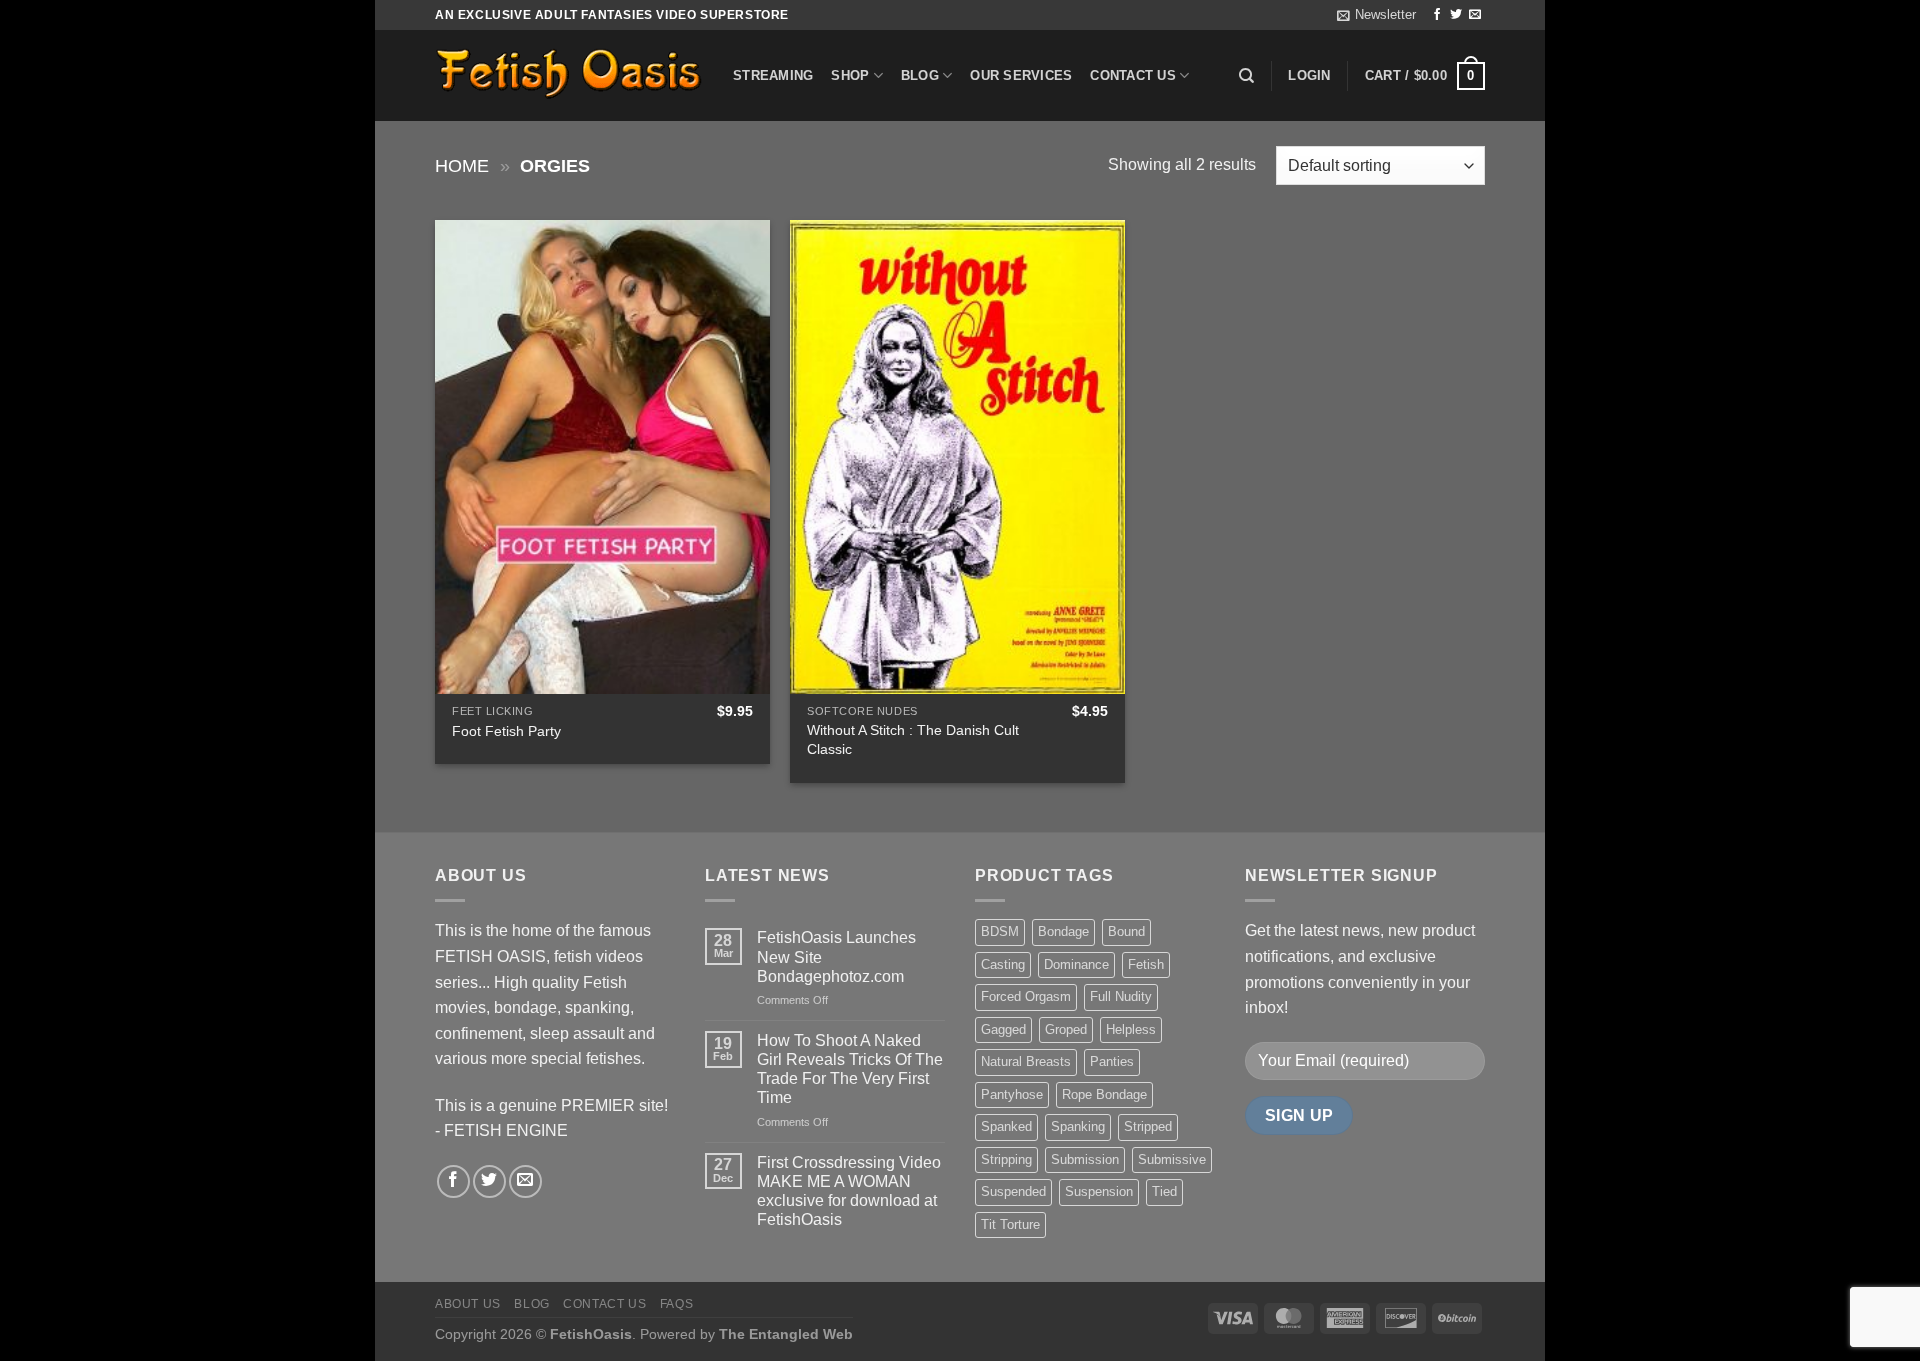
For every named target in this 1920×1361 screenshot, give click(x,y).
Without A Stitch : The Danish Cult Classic (913, 739)
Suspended (1013, 1191)
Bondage (1063, 931)
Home (462, 165)
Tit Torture (1010, 1224)
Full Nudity (1121, 996)
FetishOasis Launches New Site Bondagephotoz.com (836, 956)
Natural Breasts (1026, 1061)
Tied (1164, 1191)
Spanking (1078, 1126)
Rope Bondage (1104, 1094)
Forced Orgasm (1026, 996)
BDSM (1000, 931)
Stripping (1006, 1159)
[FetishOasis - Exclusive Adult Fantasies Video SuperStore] (569, 75)
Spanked (1006, 1126)
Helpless (1131, 1029)
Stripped (1148, 1126)
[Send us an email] (1475, 15)
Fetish (1146, 964)
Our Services (1021, 75)
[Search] (1246, 76)
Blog (920, 75)
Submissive (1172, 1159)
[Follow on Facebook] (1437, 15)
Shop (850, 75)
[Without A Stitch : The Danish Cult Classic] (957, 457)
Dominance (1076, 964)
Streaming (773, 75)
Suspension (1099, 1191)
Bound (1126, 931)
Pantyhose (1012, 1094)
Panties (1112, 1061)
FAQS (676, 1304)
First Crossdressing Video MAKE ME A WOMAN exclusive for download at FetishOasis (849, 1191)
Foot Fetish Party (506, 731)
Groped (1066, 1029)
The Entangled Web (786, 1334)
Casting (1003, 964)
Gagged (1003, 1029)
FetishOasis (591, 1334)
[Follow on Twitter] (1456, 15)
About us (468, 1304)
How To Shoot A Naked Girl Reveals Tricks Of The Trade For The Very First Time (850, 1069)
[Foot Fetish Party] (602, 457)
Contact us (1133, 75)
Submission (1085, 1159)
